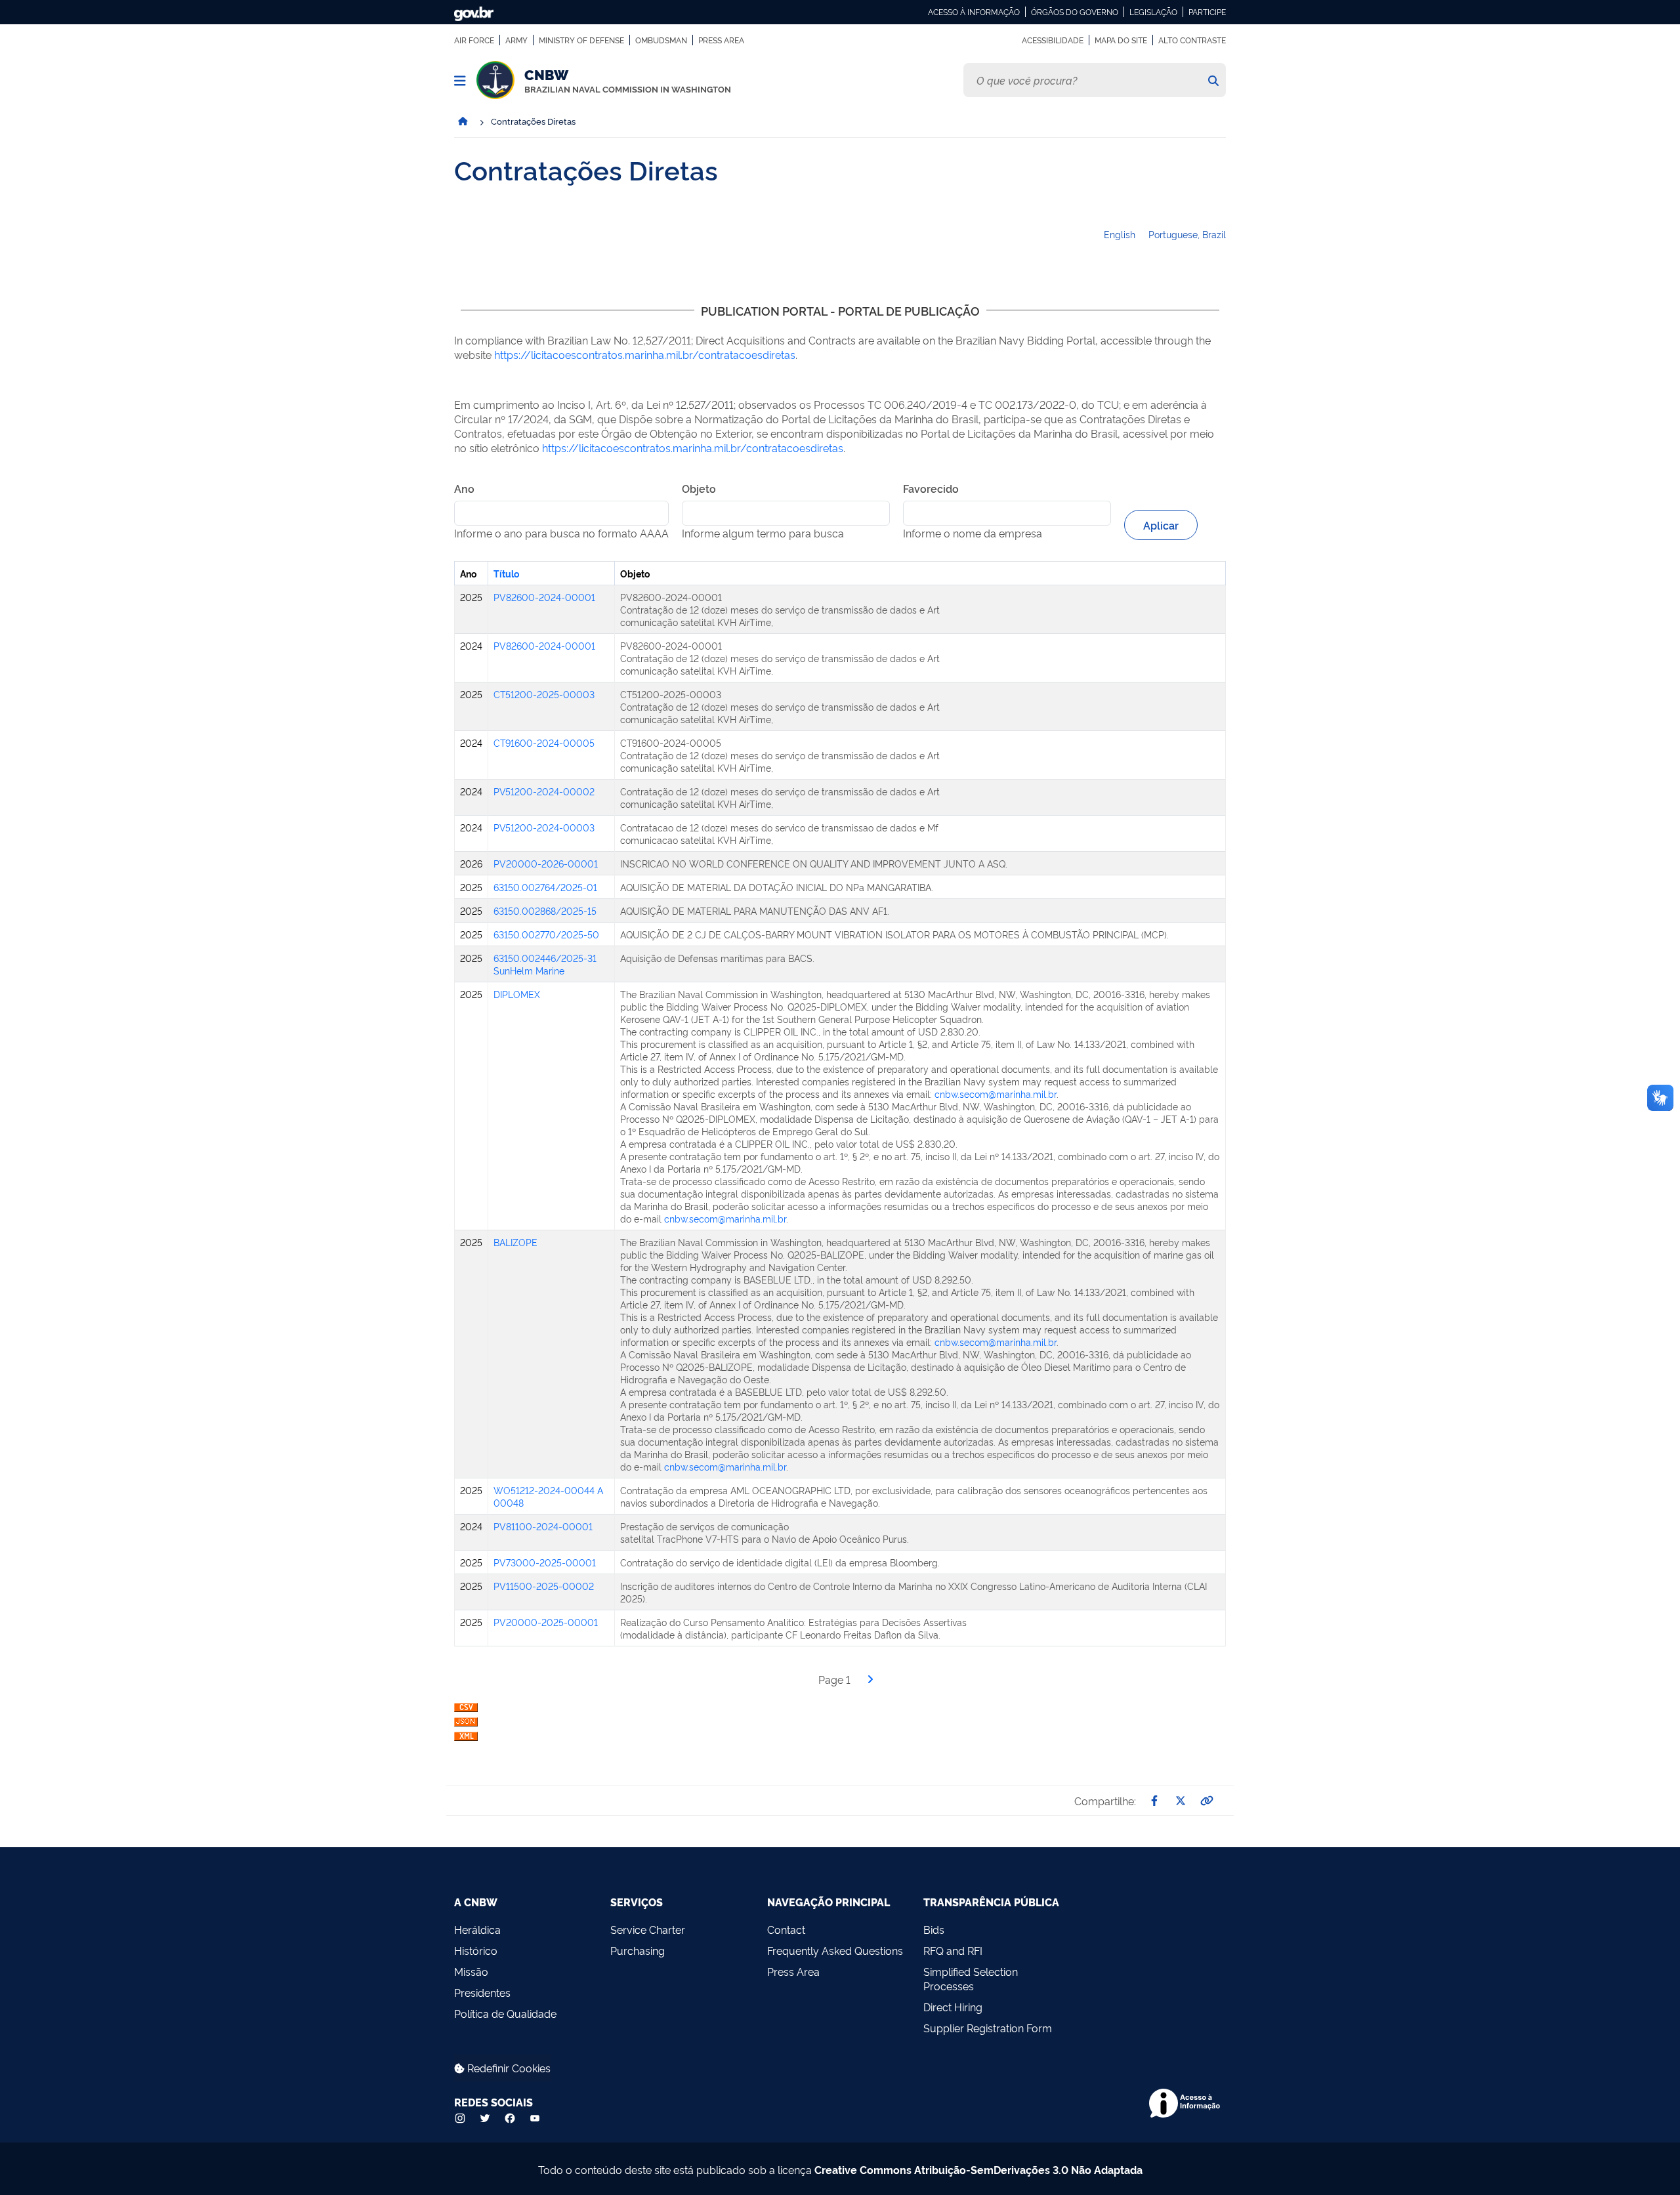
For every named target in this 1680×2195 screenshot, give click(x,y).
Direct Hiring (953, 2007)
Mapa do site (1121, 40)
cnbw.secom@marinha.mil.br (996, 1094)
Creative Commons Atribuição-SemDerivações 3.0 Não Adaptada (978, 2169)
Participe (1207, 12)
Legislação (1153, 12)
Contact (786, 1929)
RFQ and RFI (953, 1950)
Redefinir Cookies (508, 2068)
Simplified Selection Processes (971, 1978)
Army (516, 40)
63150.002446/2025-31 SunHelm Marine (545, 964)
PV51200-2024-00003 (544, 827)
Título (506, 573)
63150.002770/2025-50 (546, 934)
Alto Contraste (1192, 40)
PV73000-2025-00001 (545, 1562)
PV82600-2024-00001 (544, 597)
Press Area (721, 40)
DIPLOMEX (517, 994)
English (1120, 234)
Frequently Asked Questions (835, 1950)
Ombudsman (661, 40)
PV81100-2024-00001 (543, 1526)
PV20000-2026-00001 (546, 863)
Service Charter (648, 1929)
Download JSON (466, 1725)
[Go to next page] (870, 1679)
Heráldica (477, 1929)
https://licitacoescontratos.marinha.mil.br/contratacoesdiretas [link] (645, 354)
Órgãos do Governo (1075, 12)
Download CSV (466, 1710)
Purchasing (638, 1950)
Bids (934, 1929)
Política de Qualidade (505, 2013)
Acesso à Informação (974, 12)
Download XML (466, 1739)
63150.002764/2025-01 (545, 887)
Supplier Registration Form (988, 2028)
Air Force (474, 40)
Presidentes (482, 1992)
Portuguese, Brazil (1187, 234)
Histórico (476, 1950)
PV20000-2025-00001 (546, 1622)
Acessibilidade (1053, 40)
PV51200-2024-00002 (544, 791)
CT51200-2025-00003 (544, 694)
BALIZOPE (515, 1242)
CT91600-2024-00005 (544, 742)
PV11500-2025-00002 (544, 1586)
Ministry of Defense (581, 40)
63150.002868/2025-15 (545, 910)
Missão (471, 1971)
